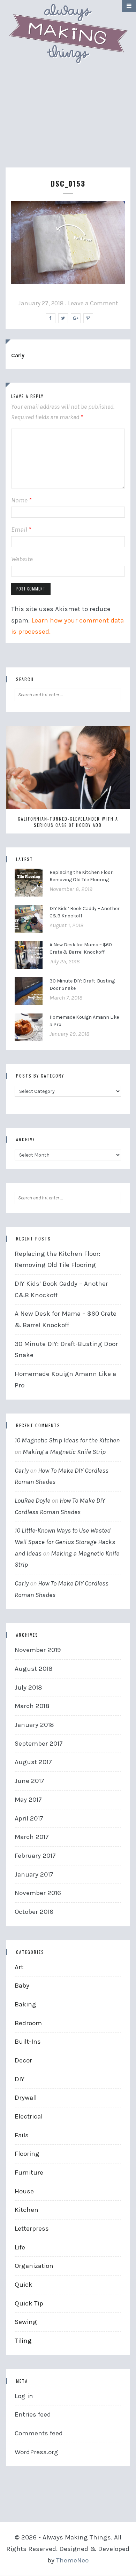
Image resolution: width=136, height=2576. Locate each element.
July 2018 (28, 1688)
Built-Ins (28, 2042)
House (24, 2191)
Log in (24, 2396)
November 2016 (38, 1893)
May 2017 (28, 1800)
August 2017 (33, 1762)
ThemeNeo (72, 2560)
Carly (18, 355)
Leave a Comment (93, 303)
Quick (24, 2285)
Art (19, 1967)
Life (20, 2247)
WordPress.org (36, 2452)
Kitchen (27, 2210)
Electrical (29, 2116)
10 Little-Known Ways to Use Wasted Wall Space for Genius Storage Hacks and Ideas (65, 1542)
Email (21, 530)
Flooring (27, 2154)
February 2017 (35, 1856)
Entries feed (33, 2414)
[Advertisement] (68, 123)
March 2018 (32, 1706)
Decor (23, 2060)
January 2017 (34, 1874)
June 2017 (29, 1781)
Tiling (23, 2341)
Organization (34, 2266)
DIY (20, 2079)
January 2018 (34, 1725)
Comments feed (39, 2433)
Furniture (29, 2172)
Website (22, 559)
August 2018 (34, 1669)
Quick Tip (29, 2303)
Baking (25, 2004)
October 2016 (34, 1912)
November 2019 (38, 1650)
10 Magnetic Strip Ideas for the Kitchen (67, 1440)
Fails (22, 2135)
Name (21, 500)
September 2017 (39, 1744)
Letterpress (32, 2229)
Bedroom (28, 2023)
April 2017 (29, 1818)
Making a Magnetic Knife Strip (64, 1452)
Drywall (26, 2098)
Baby (22, 1986)
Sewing (26, 2322)
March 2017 (32, 1837)
